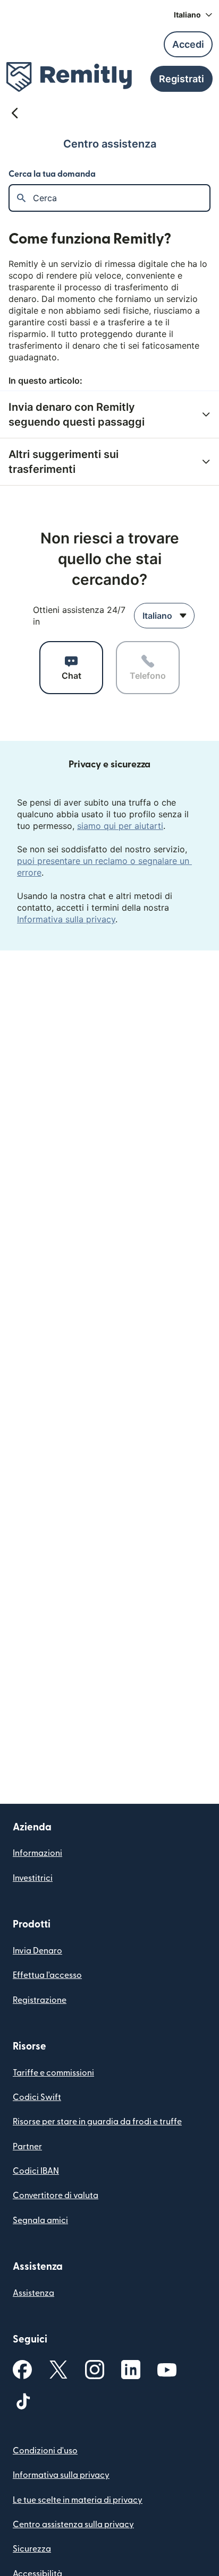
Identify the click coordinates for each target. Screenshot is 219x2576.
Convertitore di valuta (56, 2195)
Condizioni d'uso (45, 2451)
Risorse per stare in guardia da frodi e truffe (97, 2122)
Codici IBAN (36, 2171)
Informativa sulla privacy (66, 919)
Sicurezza (32, 2549)
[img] (69, 77)
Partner (27, 2147)
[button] (193, 15)
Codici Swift (37, 2097)
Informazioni (37, 1853)
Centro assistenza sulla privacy (73, 2525)
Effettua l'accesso (47, 1975)
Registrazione (40, 2000)
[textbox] (121, 198)
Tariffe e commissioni (53, 2073)
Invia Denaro (37, 1951)
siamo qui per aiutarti (120, 826)
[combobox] (164, 616)
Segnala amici (40, 2220)
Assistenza (33, 2293)
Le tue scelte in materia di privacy (78, 2500)
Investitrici (33, 1878)
